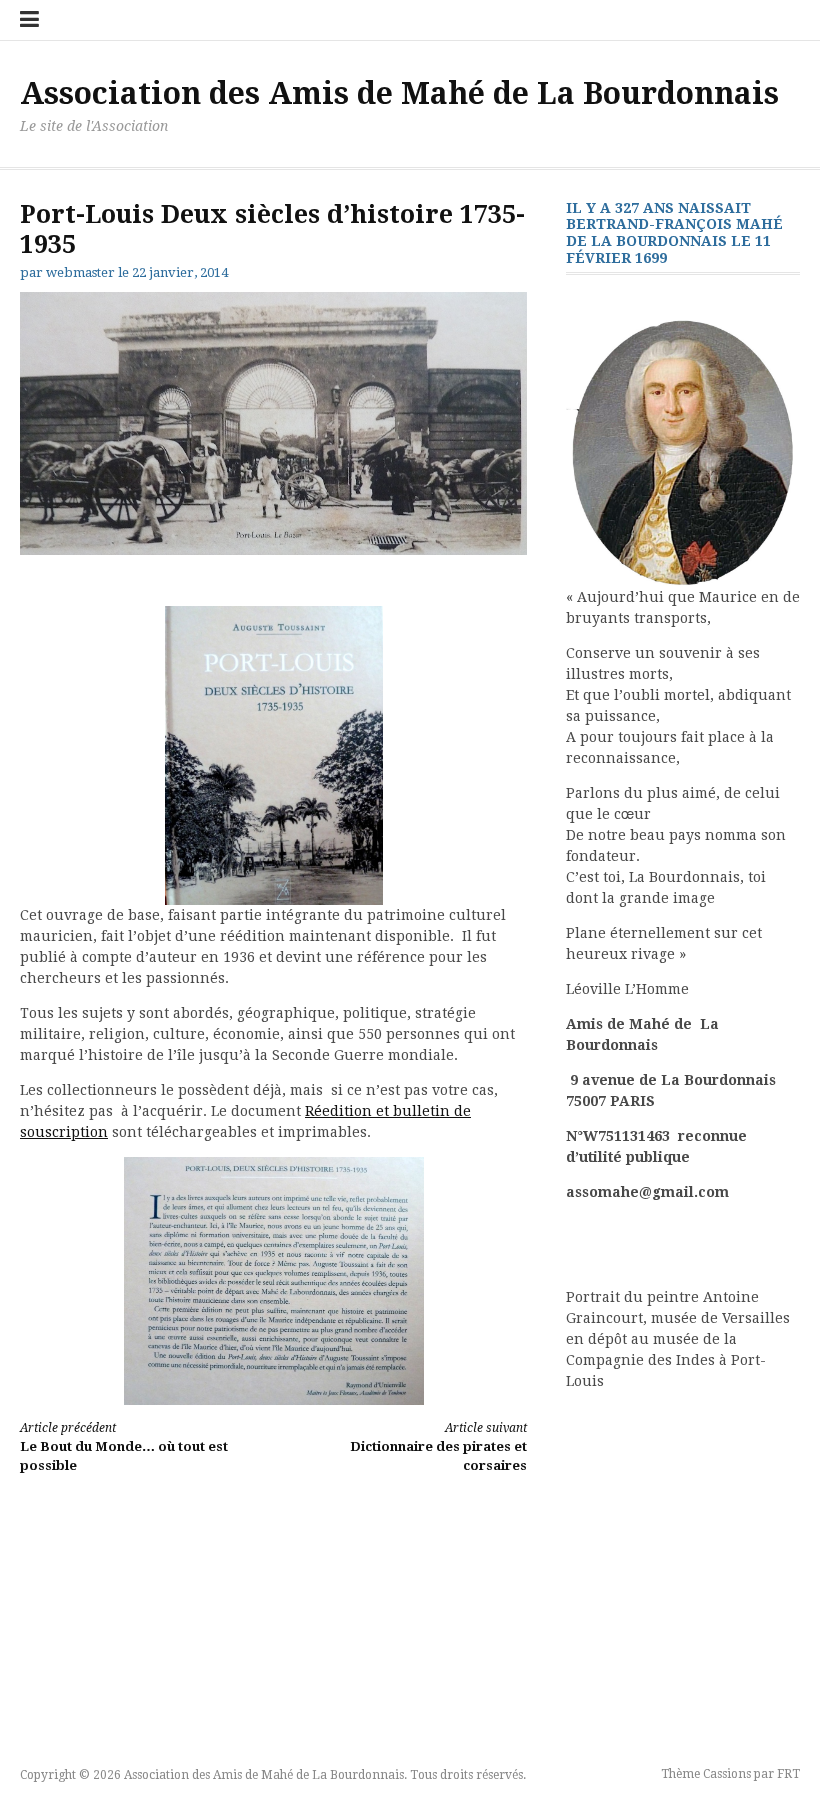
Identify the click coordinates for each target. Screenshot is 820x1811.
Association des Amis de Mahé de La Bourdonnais (399, 93)
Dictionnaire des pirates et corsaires (438, 1447)
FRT (788, 1774)
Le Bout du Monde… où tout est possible (124, 1447)
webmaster (80, 272)
